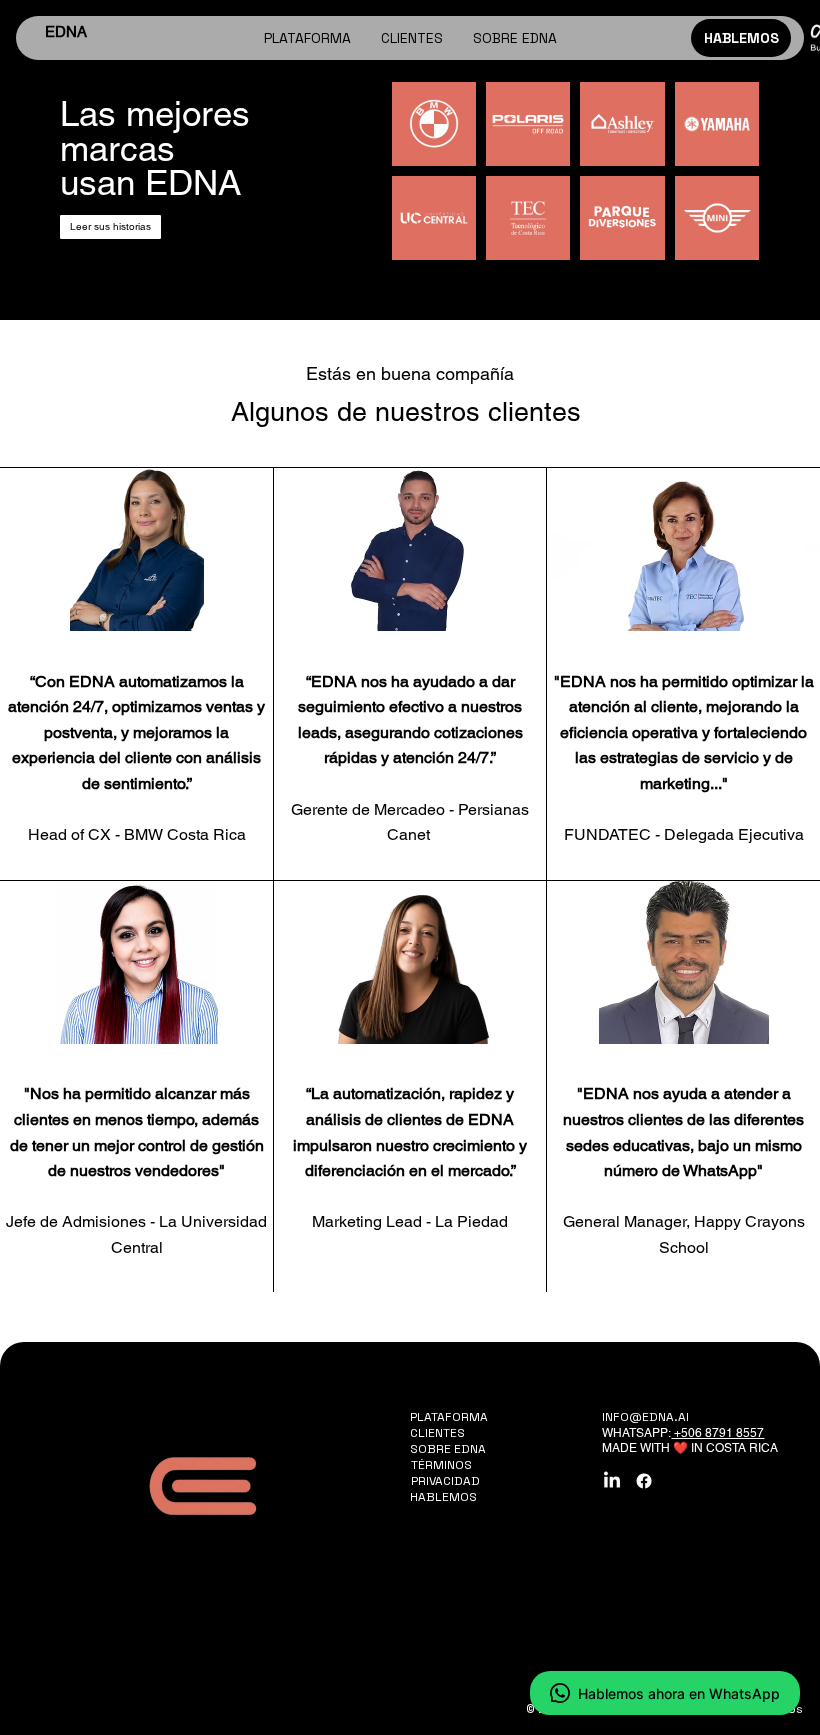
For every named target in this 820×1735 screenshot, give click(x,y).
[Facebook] (644, 1481)
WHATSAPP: (636, 1433)
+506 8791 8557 (717, 1433)
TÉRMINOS (441, 1465)
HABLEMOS (443, 1497)
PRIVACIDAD (445, 1481)
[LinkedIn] (612, 1481)
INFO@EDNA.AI (645, 1417)
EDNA (66, 31)
